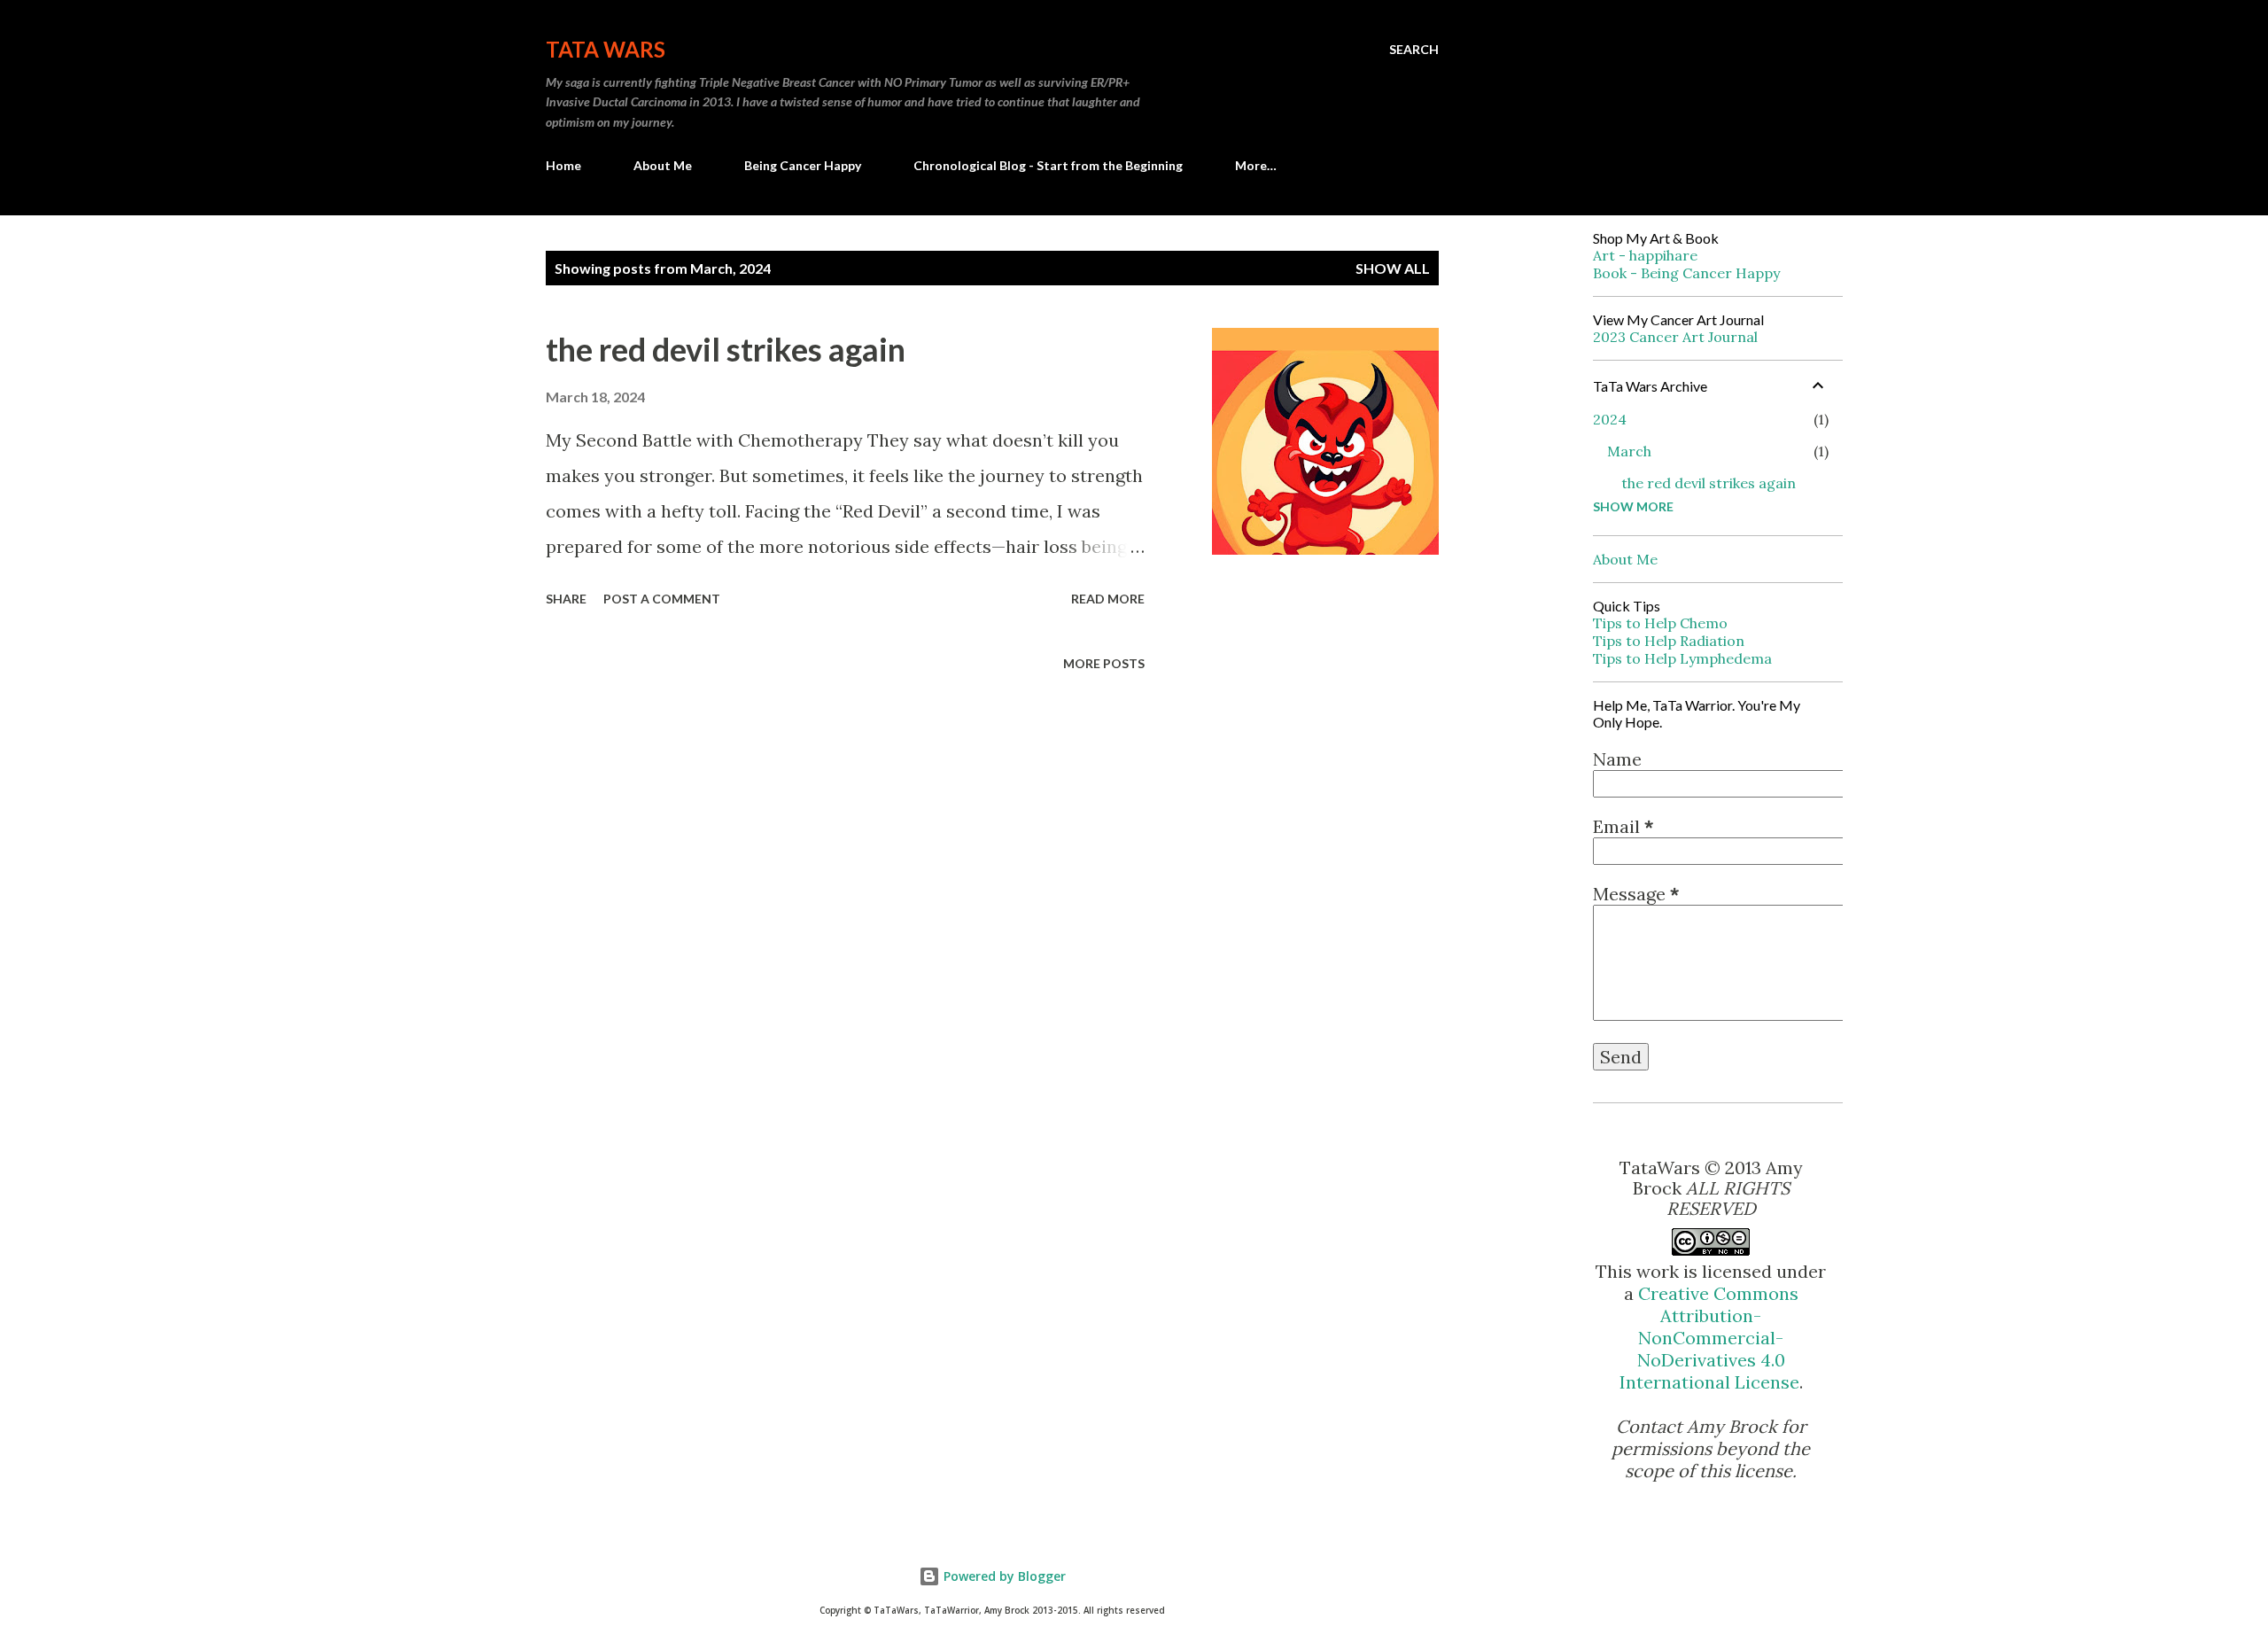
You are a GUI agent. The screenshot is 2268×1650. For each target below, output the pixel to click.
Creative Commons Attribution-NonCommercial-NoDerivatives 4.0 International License (1709, 1338)
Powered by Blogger (1003, 1576)
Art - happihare (1645, 255)
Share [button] (566, 599)
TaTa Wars (606, 49)
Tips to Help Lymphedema (1682, 658)
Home (563, 165)
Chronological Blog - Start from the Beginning (1048, 165)
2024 (1610, 419)
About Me (663, 165)
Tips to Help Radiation (1669, 641)
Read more (1108, 599)
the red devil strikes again (726, 349)
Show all (1393, 268)
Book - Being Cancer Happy (1686, 273)
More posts (1104, 663)
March (1629, 451)
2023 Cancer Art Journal (1675, 337)
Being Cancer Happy (803, 165)
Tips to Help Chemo (1660, 623)
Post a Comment (662, 599)
